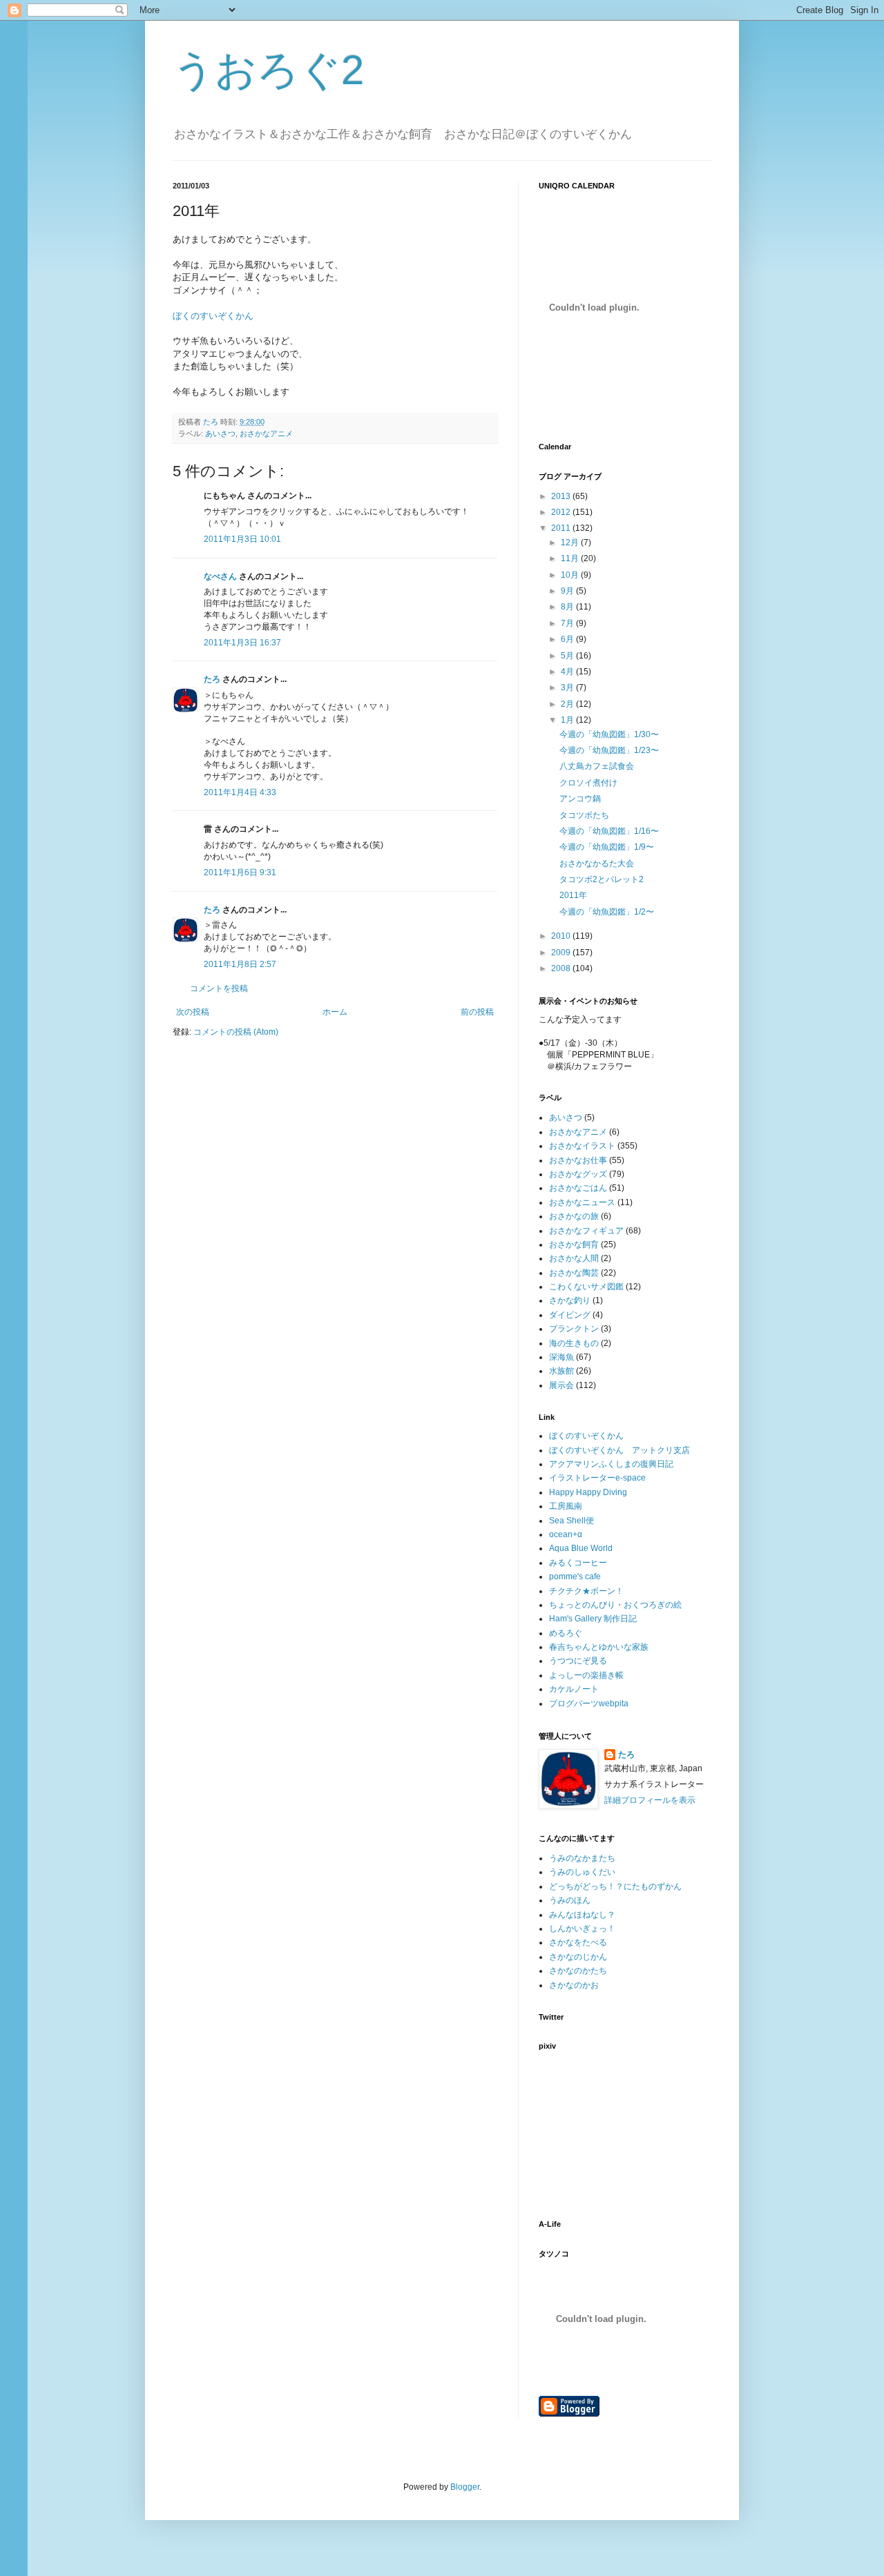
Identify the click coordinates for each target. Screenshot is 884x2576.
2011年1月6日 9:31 (240, 872)
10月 (571, 575)
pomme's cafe (575, 1577)
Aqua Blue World (581, 1548)
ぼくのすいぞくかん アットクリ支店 (619, 1450)
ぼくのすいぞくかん (213, 316)
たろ (212, 679)
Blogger (465, 2487)
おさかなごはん (578, 1188)
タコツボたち (584, 815)
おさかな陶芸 (574, 1273)
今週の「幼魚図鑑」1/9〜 (607, 847)
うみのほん (570, 1900)
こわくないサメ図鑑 (586, 1287)
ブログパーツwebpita (589, 1704)
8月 (568, 607)
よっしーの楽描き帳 (586, 1675)
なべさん (220, 576)
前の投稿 (477, 1012)
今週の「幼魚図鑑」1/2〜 (607, 912)
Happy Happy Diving (588, 1492)
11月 (571, 558)
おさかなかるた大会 (597, 863)
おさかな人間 (574, 1258)
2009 (562, 953)
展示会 (561, 1385)
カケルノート (574, 1689)
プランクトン (574, 1329)
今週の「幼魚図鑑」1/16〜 (609, 831)
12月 (571, 543)
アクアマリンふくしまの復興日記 (611, 1464)
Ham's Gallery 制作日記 (593, 1619)
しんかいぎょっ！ (582, 1929)
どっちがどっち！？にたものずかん (615, 1886)
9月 (568, 591)
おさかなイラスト (582, 1146)
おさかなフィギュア (586, 1231)
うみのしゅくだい (582, 1872)
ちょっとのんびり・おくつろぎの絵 (615, 1605)
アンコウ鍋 (580, 799)
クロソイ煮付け (588, 783)
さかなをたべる (578, 1942)
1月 (568, 720)
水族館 (561, 1371)
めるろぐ (566, 1633)
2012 (562, 512)
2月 (568, 704)
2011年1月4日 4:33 (240, 792)
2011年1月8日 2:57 (240, 964)
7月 (568, 623)
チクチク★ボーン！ (586, 1591)
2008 (562, 968)
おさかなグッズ (578, 1174)
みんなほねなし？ (582, 1915)
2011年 (573, 895)
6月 (568, 639)
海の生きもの (574, 1343)
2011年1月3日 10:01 (242, 539)
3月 (568, 687)
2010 (562, 936)
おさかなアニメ (266, 433)
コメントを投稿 (219, 988)
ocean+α (566, 1534)
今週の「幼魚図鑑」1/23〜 (609, 750)
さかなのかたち (578, 1971)
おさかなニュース (582, 1202)
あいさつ (220, 433)
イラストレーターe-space (597, 1478)
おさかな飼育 (574, 1245)
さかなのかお (574, 1985)
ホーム (335, 1012)
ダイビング (570, 1315)
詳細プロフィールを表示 (650, 1800)
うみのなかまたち (582, 1858)
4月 (568, 672)
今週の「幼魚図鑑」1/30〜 (609, 734)
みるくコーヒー (578, 1563)
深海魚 (561, 1357)
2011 (562, 528)
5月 (568, 656)
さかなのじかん (578, 1957)
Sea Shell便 (571, 1521)
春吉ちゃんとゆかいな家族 (599, 1647)
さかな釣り (570, 1300)
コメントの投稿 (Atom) (236, 1032)
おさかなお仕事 (578, 1160)
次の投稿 (193, 1012)
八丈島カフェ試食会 (597, 766)
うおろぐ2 (268, 70)
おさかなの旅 (574, 1216)
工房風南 (566, 1506)
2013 (562, 496)
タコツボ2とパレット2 (602, 879)
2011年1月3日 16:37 (242, 643)
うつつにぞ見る (578, 1661)
